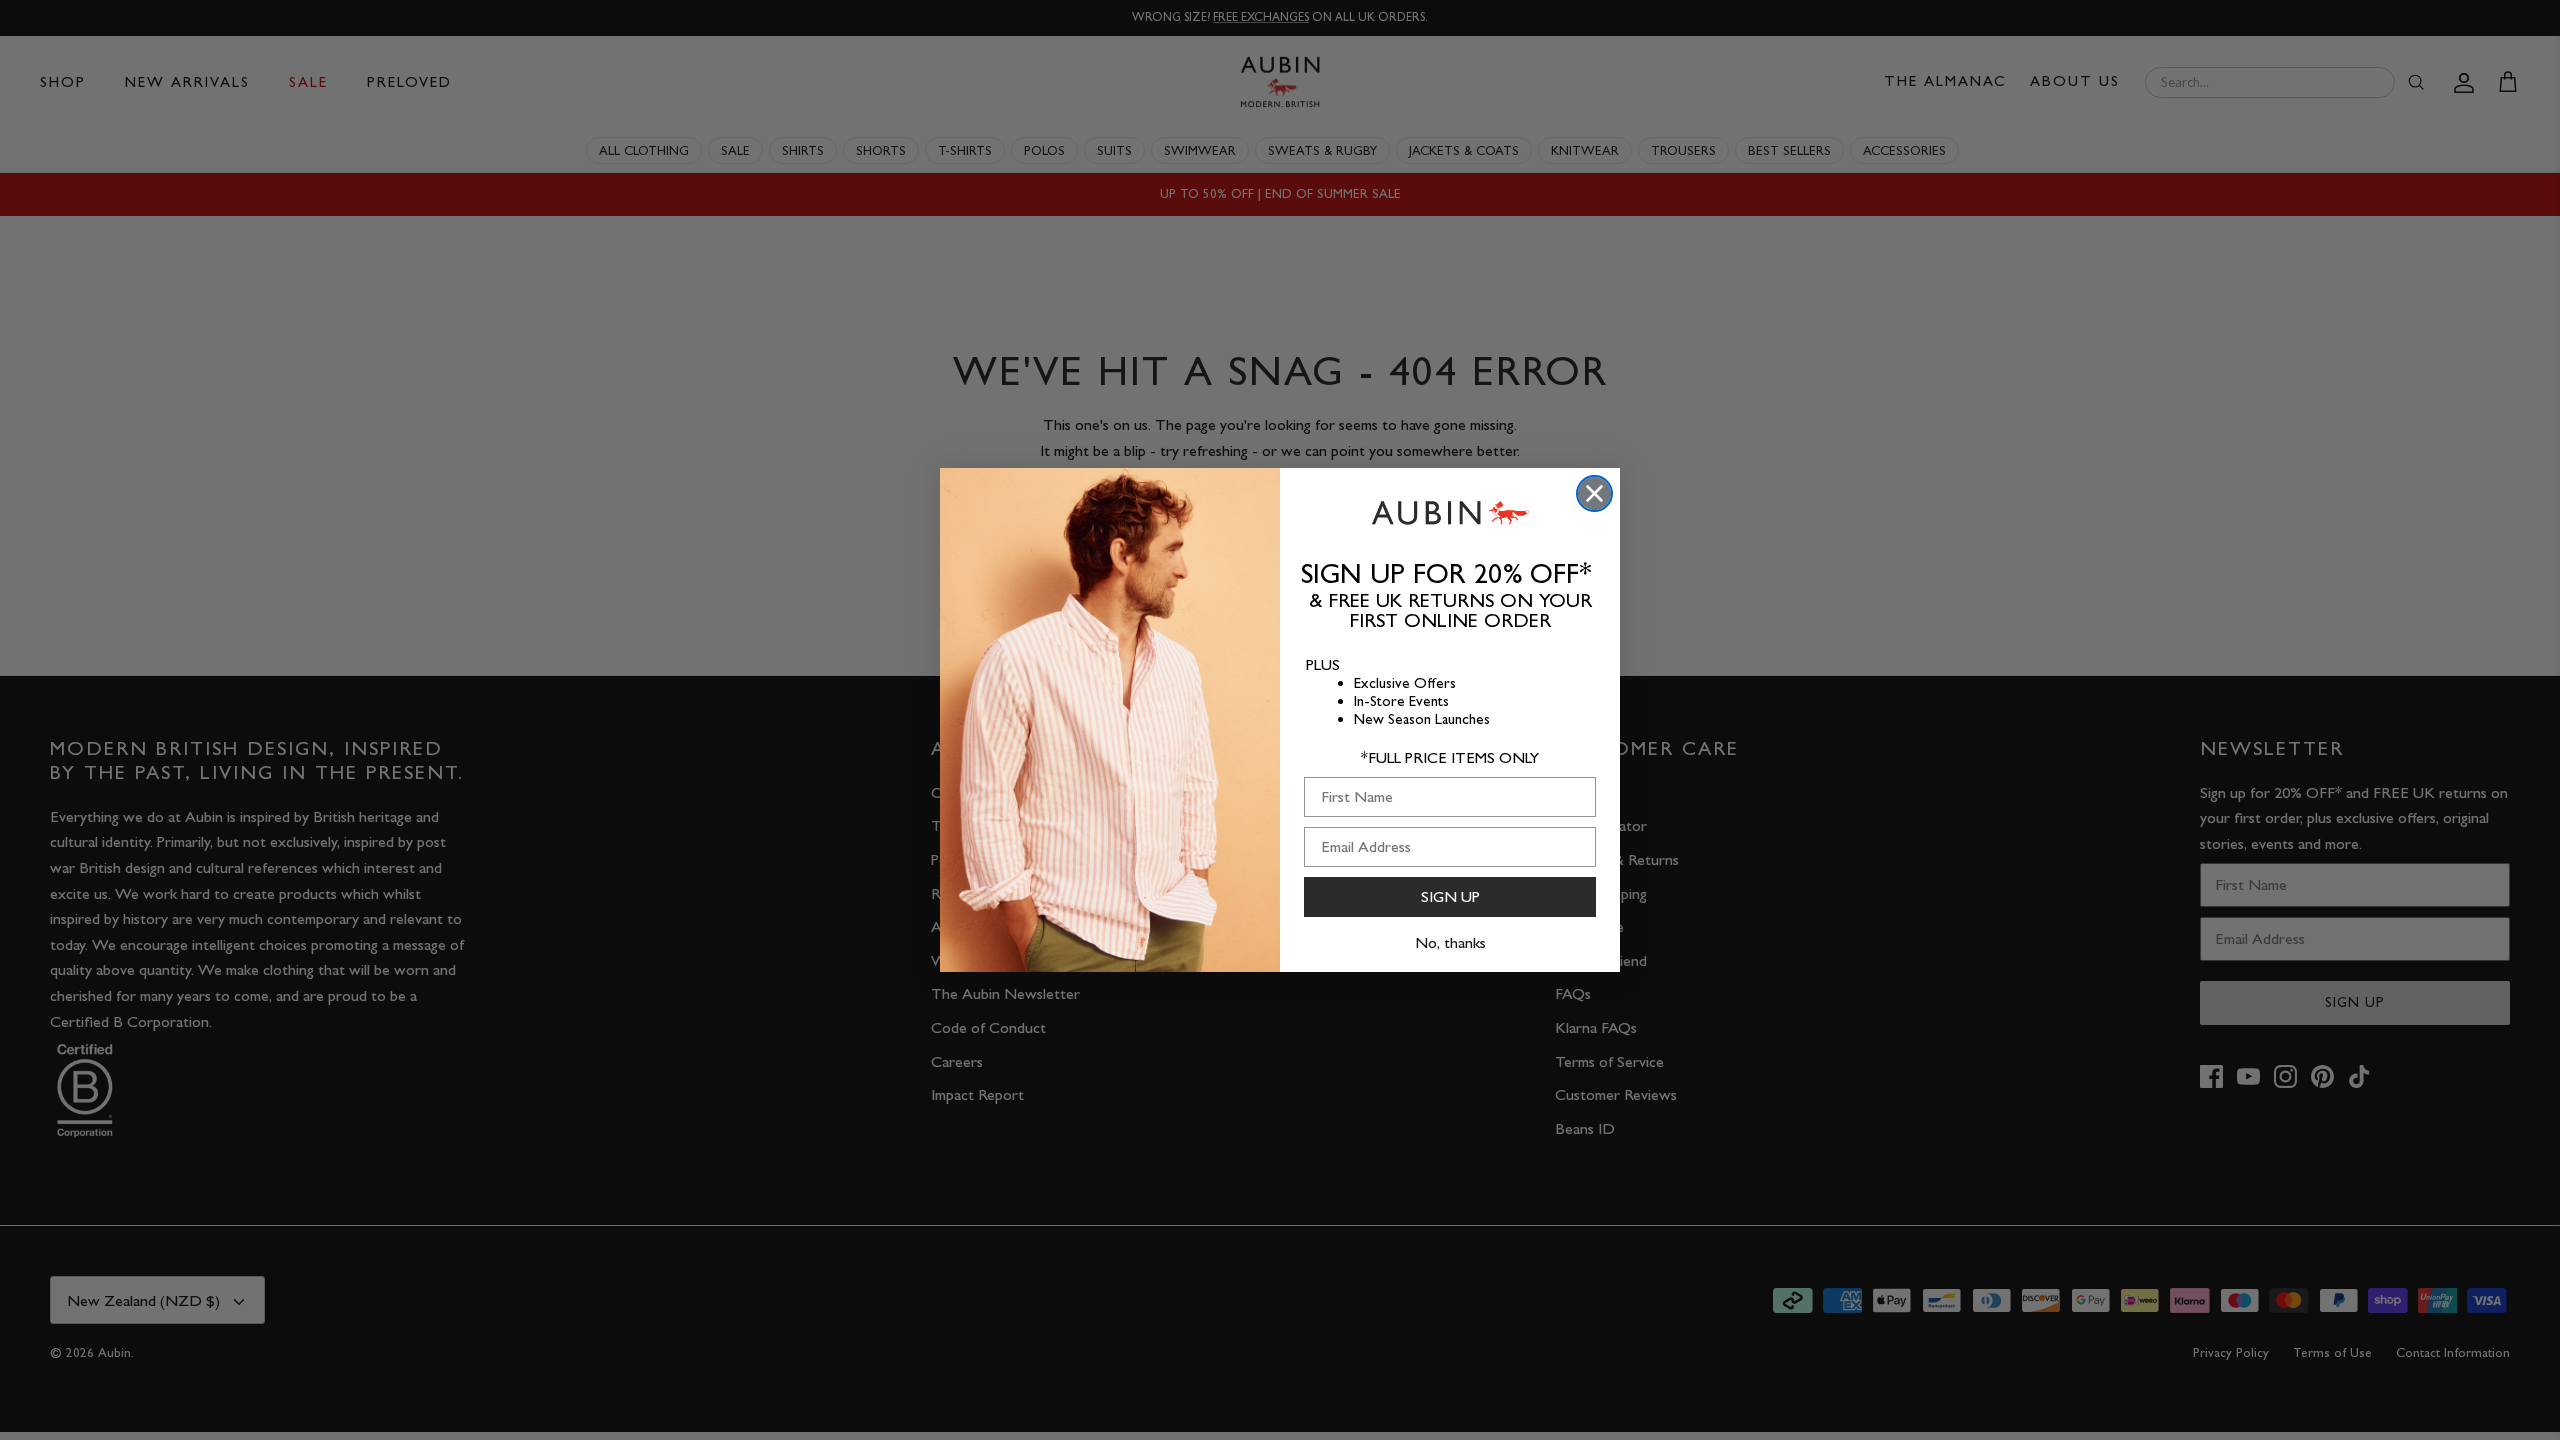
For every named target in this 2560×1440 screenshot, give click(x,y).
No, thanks (1450, 942)
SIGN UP (1450, 896)
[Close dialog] (1594, 493)
